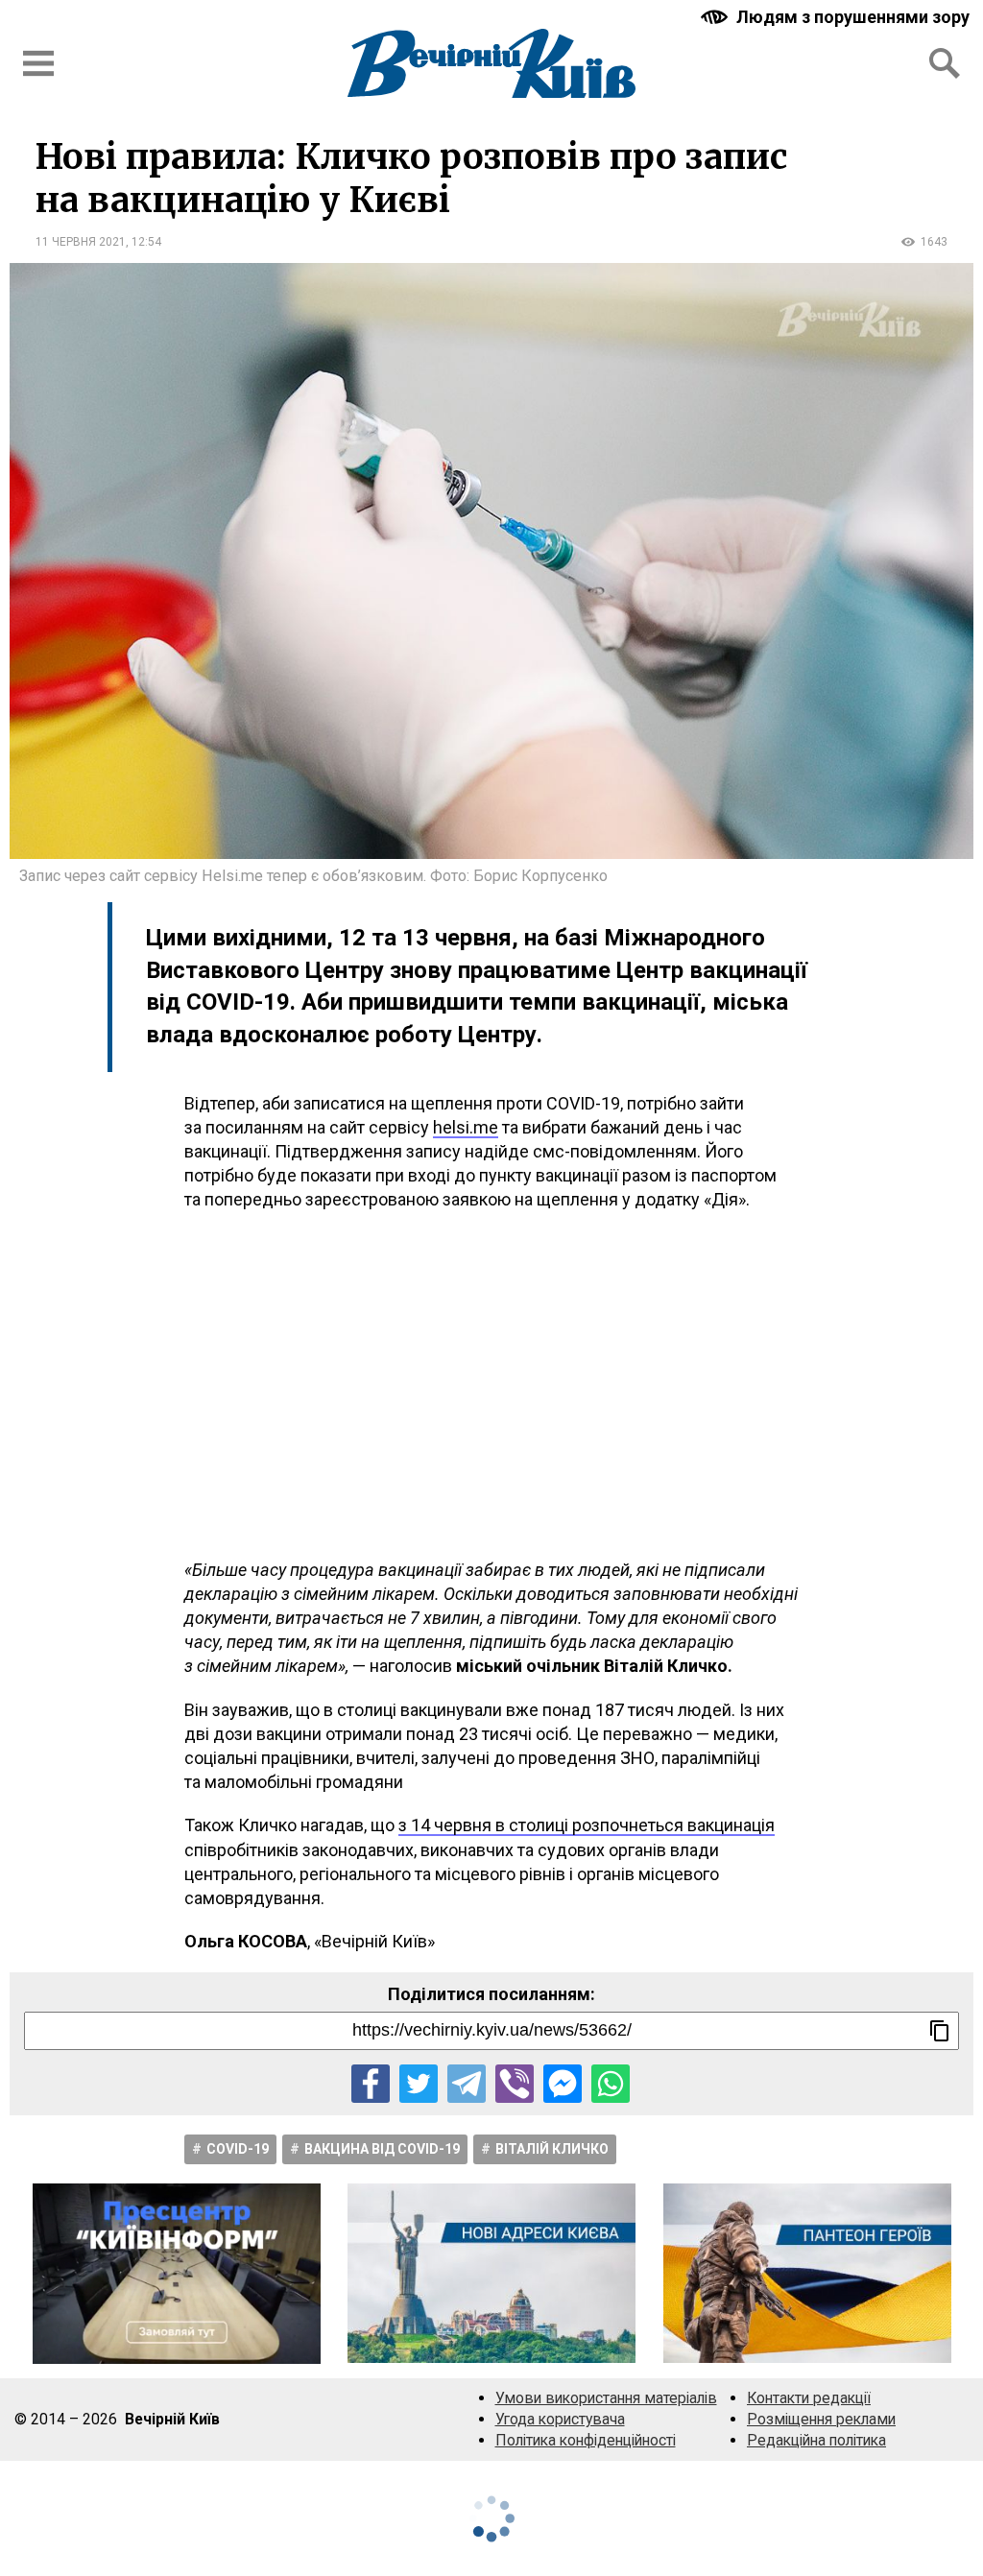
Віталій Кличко (552, 2149)
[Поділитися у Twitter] (419, 2084)
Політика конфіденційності (586, 2440)
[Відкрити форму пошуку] (945, 63)
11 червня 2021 (81, 242)
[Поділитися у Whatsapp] (611, 2084)
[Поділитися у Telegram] (467, 2084)
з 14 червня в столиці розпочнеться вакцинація (587, 1825)
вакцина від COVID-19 (382, 2149)
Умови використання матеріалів (606, 2398)
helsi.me (466, 1127)
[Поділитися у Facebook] (371, 2084)
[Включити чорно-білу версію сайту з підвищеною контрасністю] (837, 17)
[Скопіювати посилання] (940, 2031)
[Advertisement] (491, 1385)
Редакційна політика (816, 2440)
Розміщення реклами (821, 2419)
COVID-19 (238, 2149)
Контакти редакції (809, 2398)
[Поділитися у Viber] (515, 2084)
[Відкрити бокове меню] (38, 63)
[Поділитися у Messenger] (563, 2084)
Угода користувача (560, 2419)
